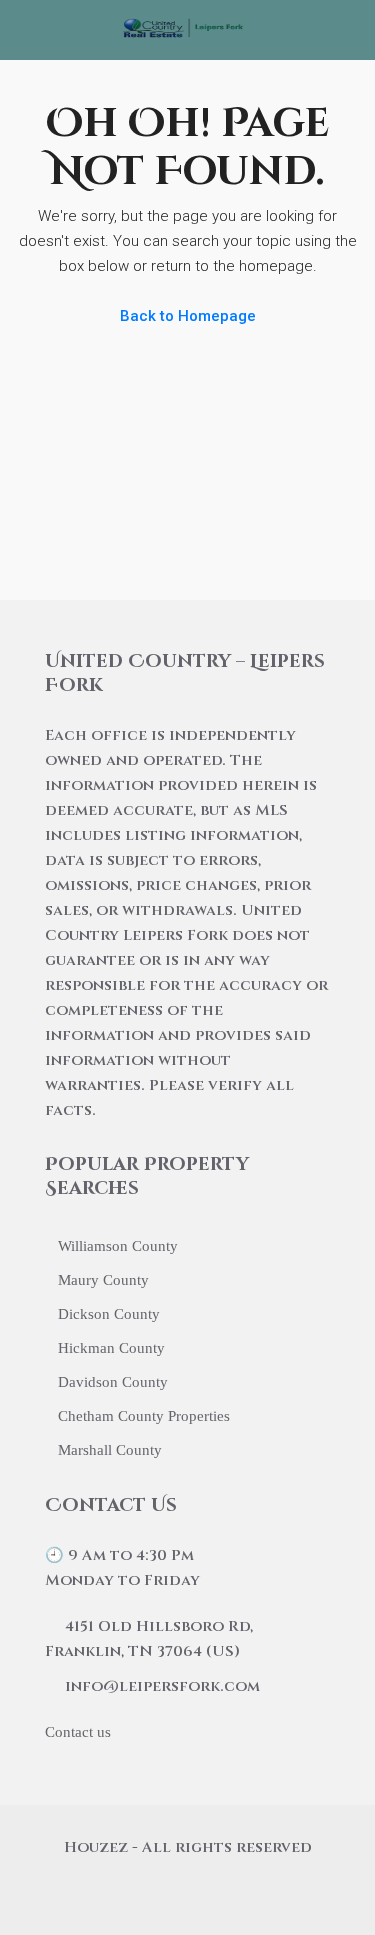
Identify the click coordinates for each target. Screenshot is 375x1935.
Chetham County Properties (144, 1416)
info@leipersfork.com (162, 1686)
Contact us (78, 1732)
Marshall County (110, 1450)
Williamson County (118, 1246)
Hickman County (111, 1348)
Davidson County (113, 1382)
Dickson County (109, 1314)
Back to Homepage (188, 316)
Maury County (103, 1280)
